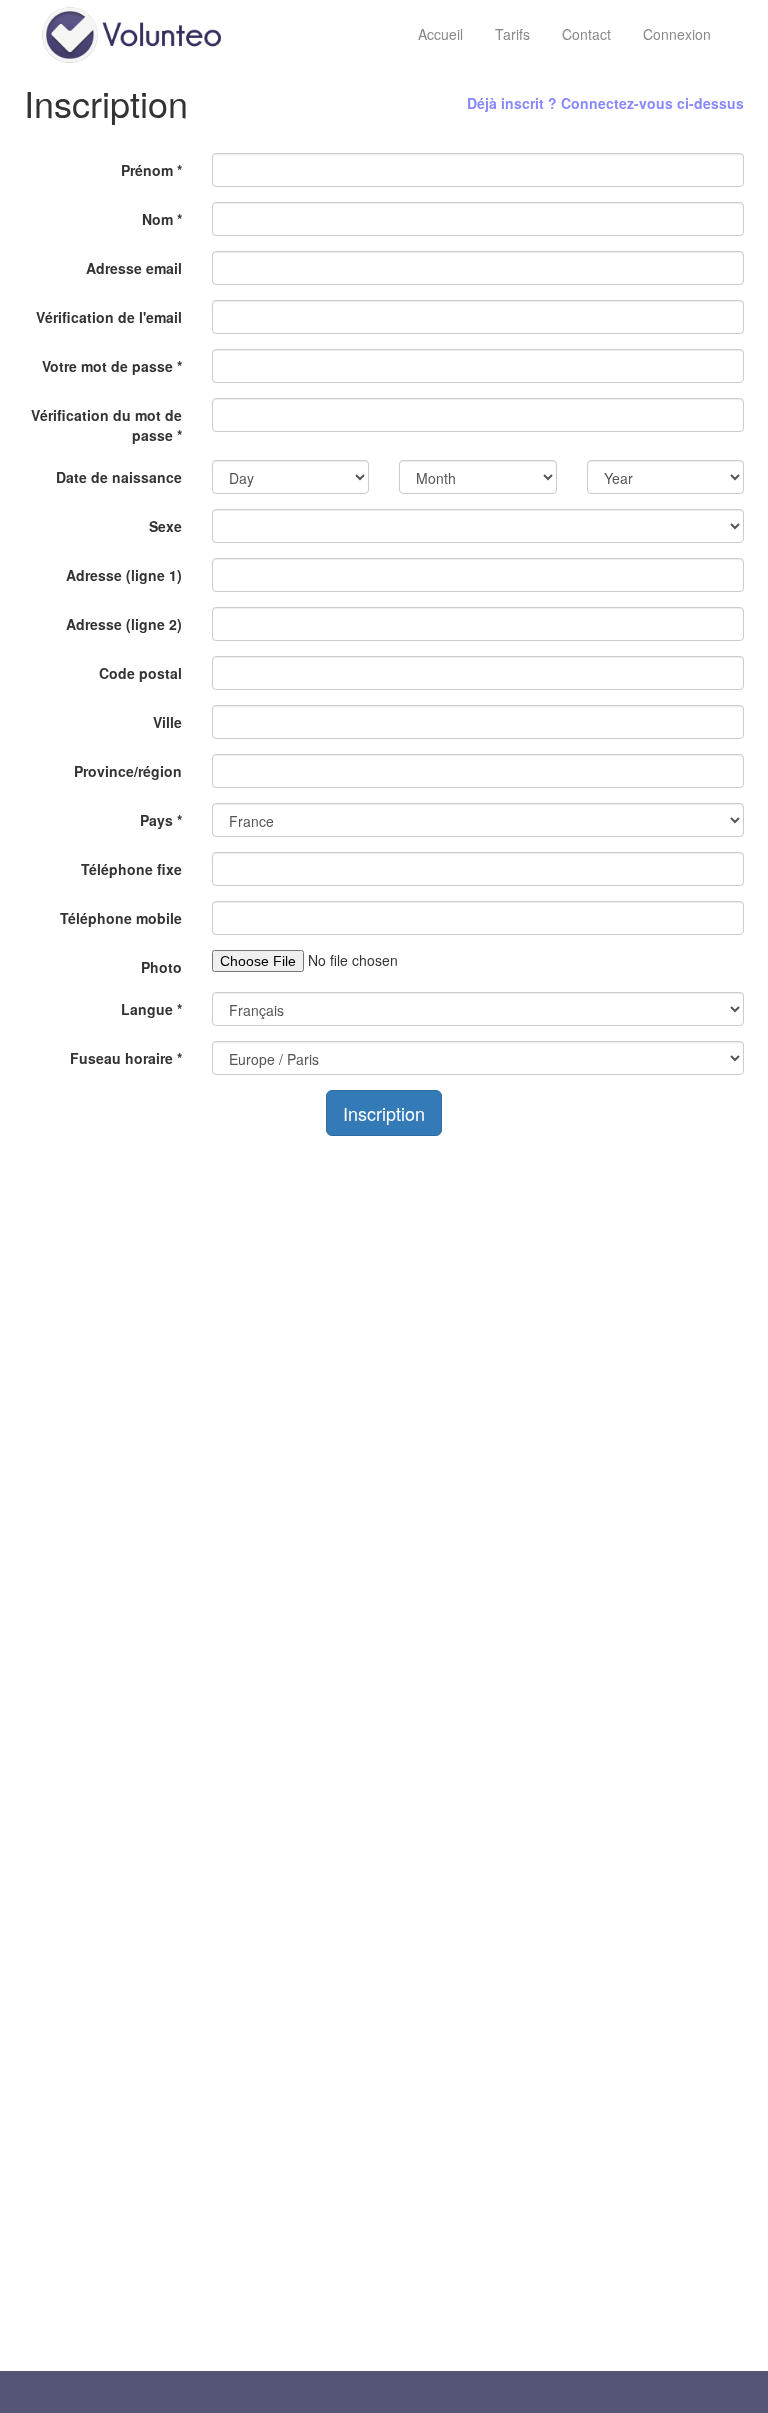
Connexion (677, 34)
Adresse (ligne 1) (124, 575)
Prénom (151, 170)
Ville (167, 722)
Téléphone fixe (131, 869)
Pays (161, 820)
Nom (162, 219)
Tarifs (512, 34)
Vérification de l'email (109, 317)
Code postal (140, 673)
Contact (586, 34)
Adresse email (134, 268)
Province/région (128, 771)
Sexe (165, 526)
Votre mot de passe (112, 366)
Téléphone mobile (121, 918)
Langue (151, 1009)
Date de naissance (119, 477)
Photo (161, 967)
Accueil (440, 34)
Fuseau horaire (126, 1058)
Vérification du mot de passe (106, 425)
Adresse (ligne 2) (124, 624)
